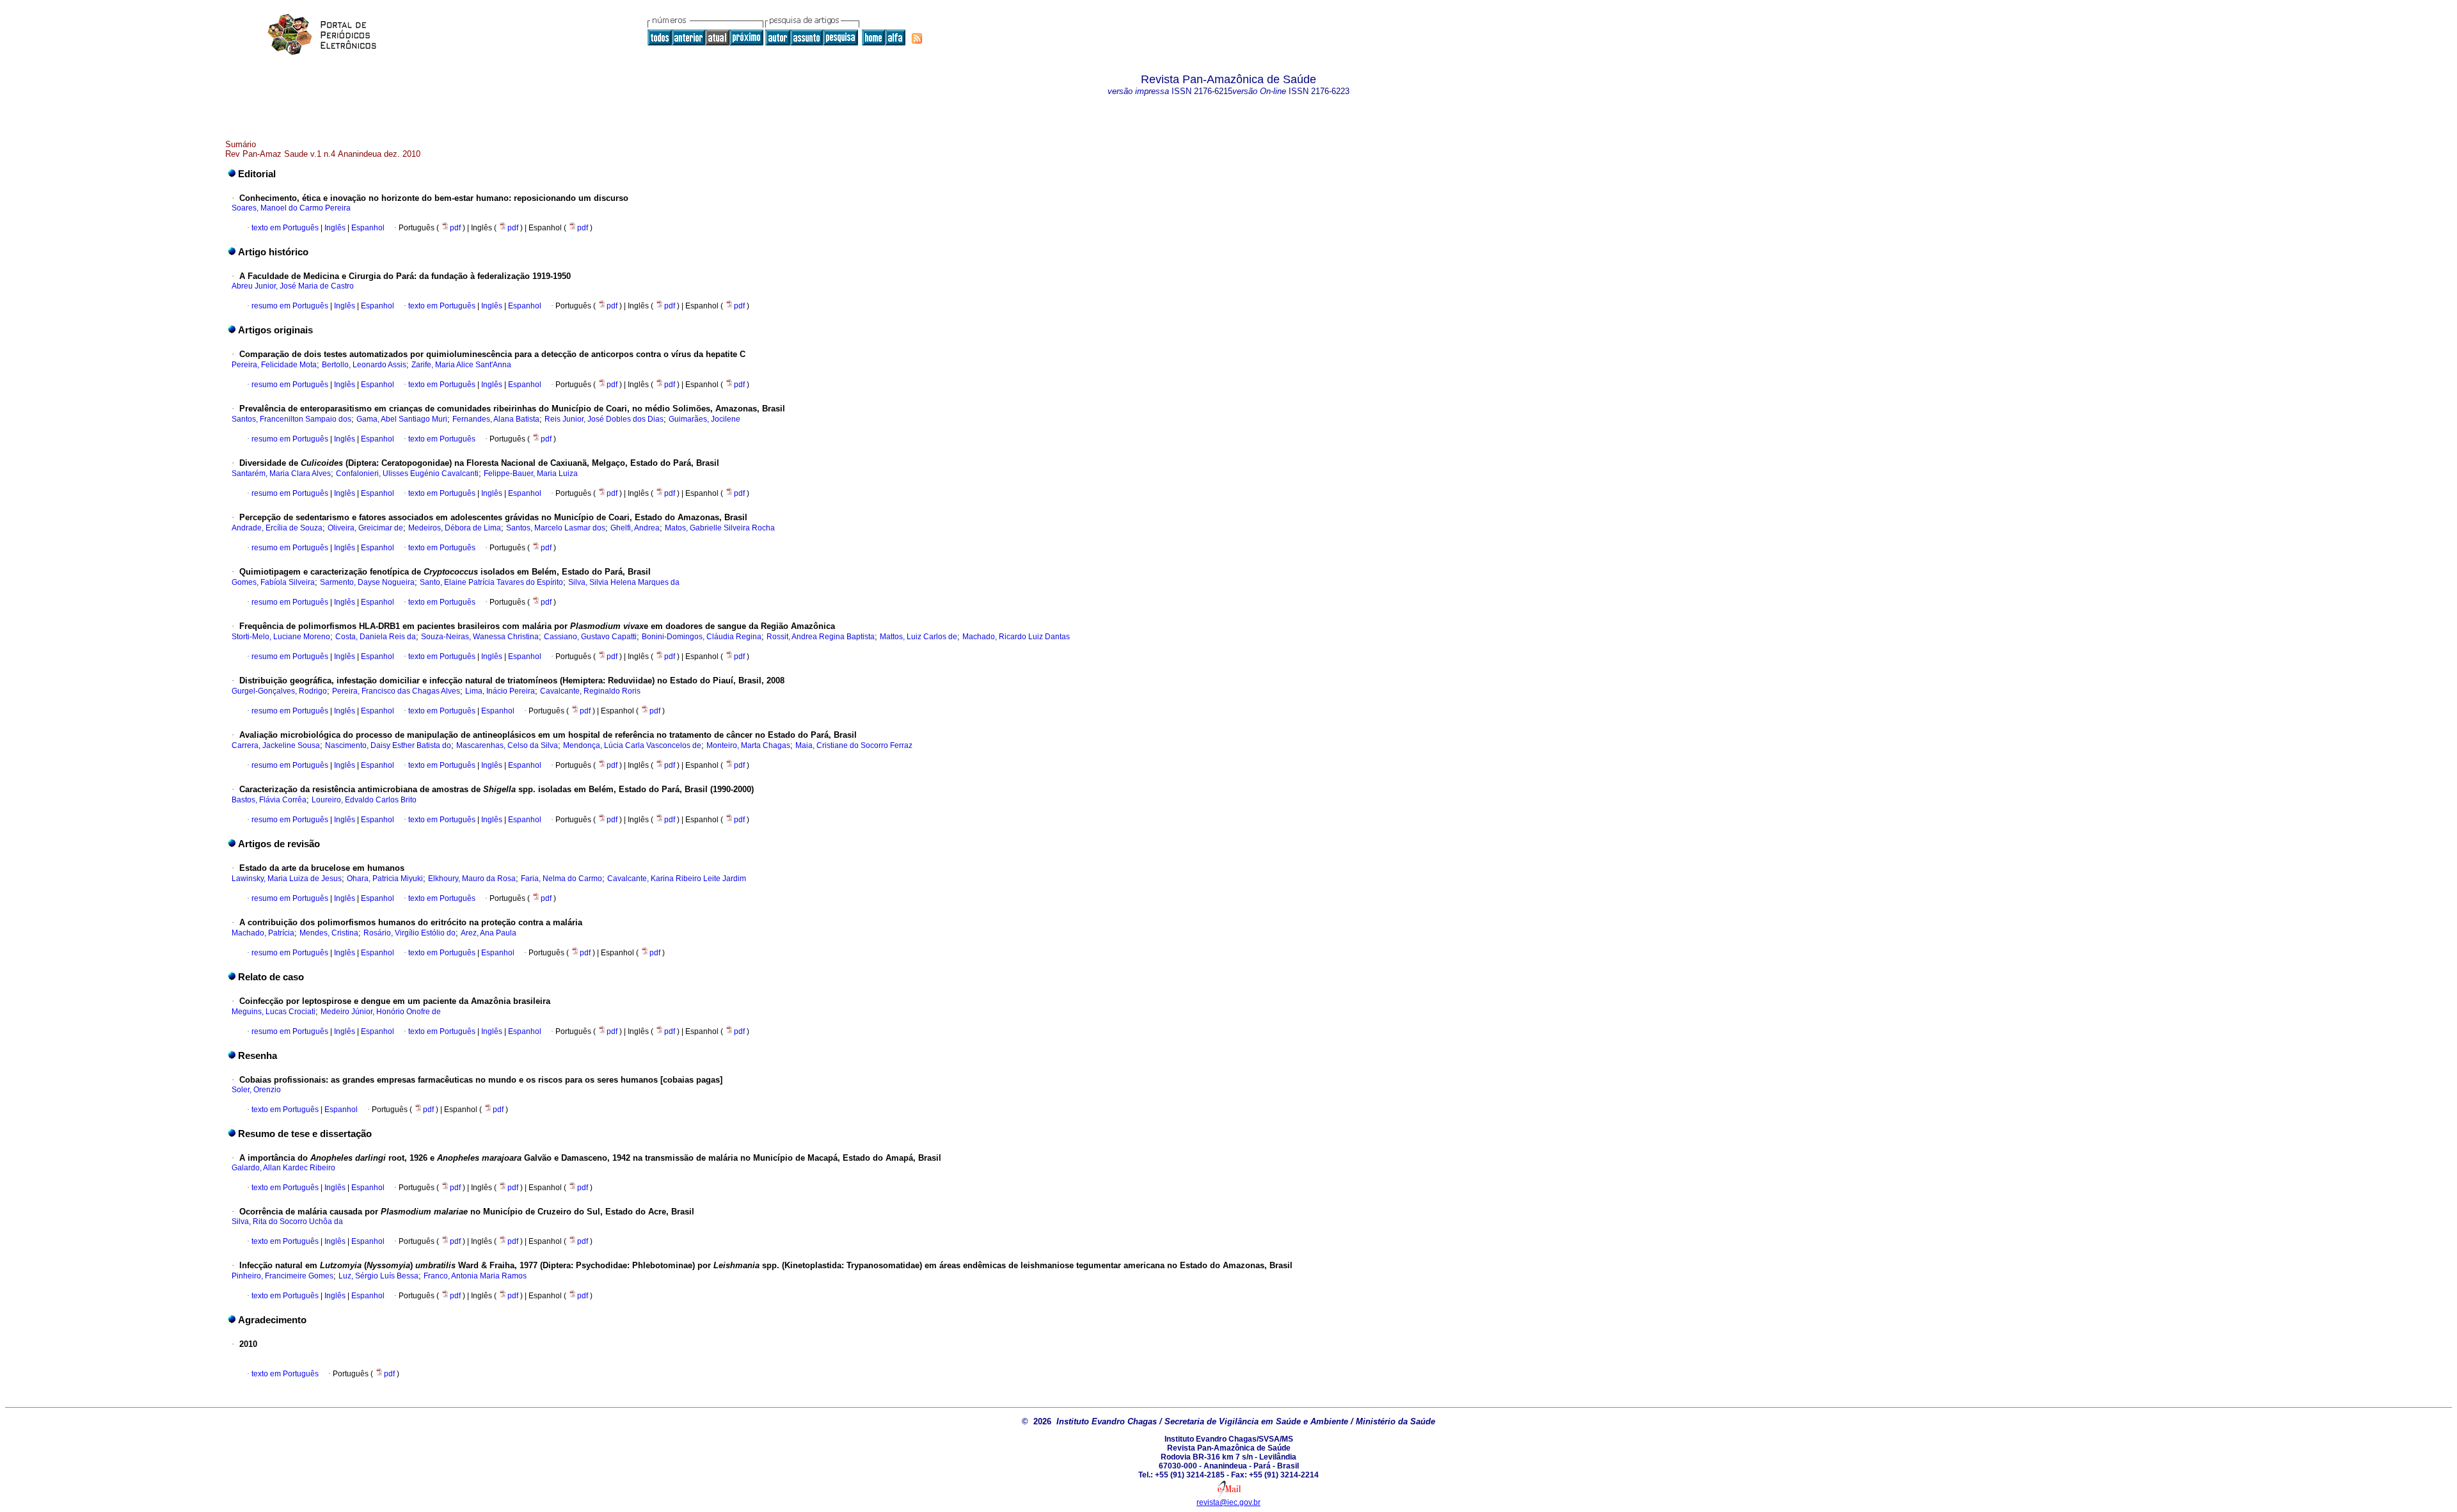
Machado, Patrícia (263, 933)
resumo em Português (290, 306)
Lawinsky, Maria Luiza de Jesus (287, 879)
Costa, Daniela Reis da (376, 637)
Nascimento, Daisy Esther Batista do (388, 745)
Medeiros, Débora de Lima (455, 528)
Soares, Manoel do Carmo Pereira (291, 208)
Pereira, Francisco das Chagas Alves (396, 691)
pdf (456, 228)
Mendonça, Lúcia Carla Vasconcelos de (632, 745)
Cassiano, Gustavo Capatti (590, 637)
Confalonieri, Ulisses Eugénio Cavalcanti (407, 473)
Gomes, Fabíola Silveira (273, 582)
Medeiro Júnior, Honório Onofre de (381, 1012)
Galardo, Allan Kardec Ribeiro (283, 1168)
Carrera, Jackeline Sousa (276, 745)
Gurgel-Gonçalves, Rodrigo (279, 691)
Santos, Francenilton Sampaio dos (291, 419)
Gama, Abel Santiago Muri (402, 419)
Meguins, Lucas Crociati (274, 1012)
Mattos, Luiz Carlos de (918, 637)
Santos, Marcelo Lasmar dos (556, 528)
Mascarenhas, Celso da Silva (507, 745)
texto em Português (285, 228)
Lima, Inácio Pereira (500, 691)
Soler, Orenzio (256, 1090)
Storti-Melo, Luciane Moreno (281, 637)
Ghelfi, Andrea (635, 528)
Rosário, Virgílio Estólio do (409, 933)
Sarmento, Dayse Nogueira (367, 582)
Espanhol (367, 228)
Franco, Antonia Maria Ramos (475, 1276)
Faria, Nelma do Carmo (561, 879)
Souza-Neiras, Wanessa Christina (480, 637)
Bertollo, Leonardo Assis (364, 365)
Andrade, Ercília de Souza (277, 528)
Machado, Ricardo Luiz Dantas (1016, 637)
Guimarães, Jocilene (704, 419)
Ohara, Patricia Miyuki (385, 879)
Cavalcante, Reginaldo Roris (590, 691)
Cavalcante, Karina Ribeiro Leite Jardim (677, 879)
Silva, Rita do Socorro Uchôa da (287, 1222)
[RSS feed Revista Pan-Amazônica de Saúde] (917, 38)
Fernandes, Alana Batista (496, 419)
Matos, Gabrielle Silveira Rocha (720, 528)
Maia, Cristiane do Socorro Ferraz (854, 745)
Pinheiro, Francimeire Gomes (282, 1276)
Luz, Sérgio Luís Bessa (378, 1276)
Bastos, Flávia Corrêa (269, 800)
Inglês (334, 228)
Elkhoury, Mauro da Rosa (472, 879)
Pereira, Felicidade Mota (274, 365)
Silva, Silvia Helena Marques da (624, 582)
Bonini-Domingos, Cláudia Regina (702, 637)
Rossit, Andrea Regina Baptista (821, 637)
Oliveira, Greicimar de (365, 528)
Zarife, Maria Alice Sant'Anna (461, 365)
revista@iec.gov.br (1228, 1502)
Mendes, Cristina (329, 933)
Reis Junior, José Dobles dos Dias (604, 419)
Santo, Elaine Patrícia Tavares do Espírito (491, 582)
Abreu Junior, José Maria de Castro (293, 286)
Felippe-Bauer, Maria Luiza (531, 473)
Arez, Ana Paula (489, 933)
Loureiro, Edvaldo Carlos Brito (364, 800)
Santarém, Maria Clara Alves (281, 473)
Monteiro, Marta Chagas (748, 745)
